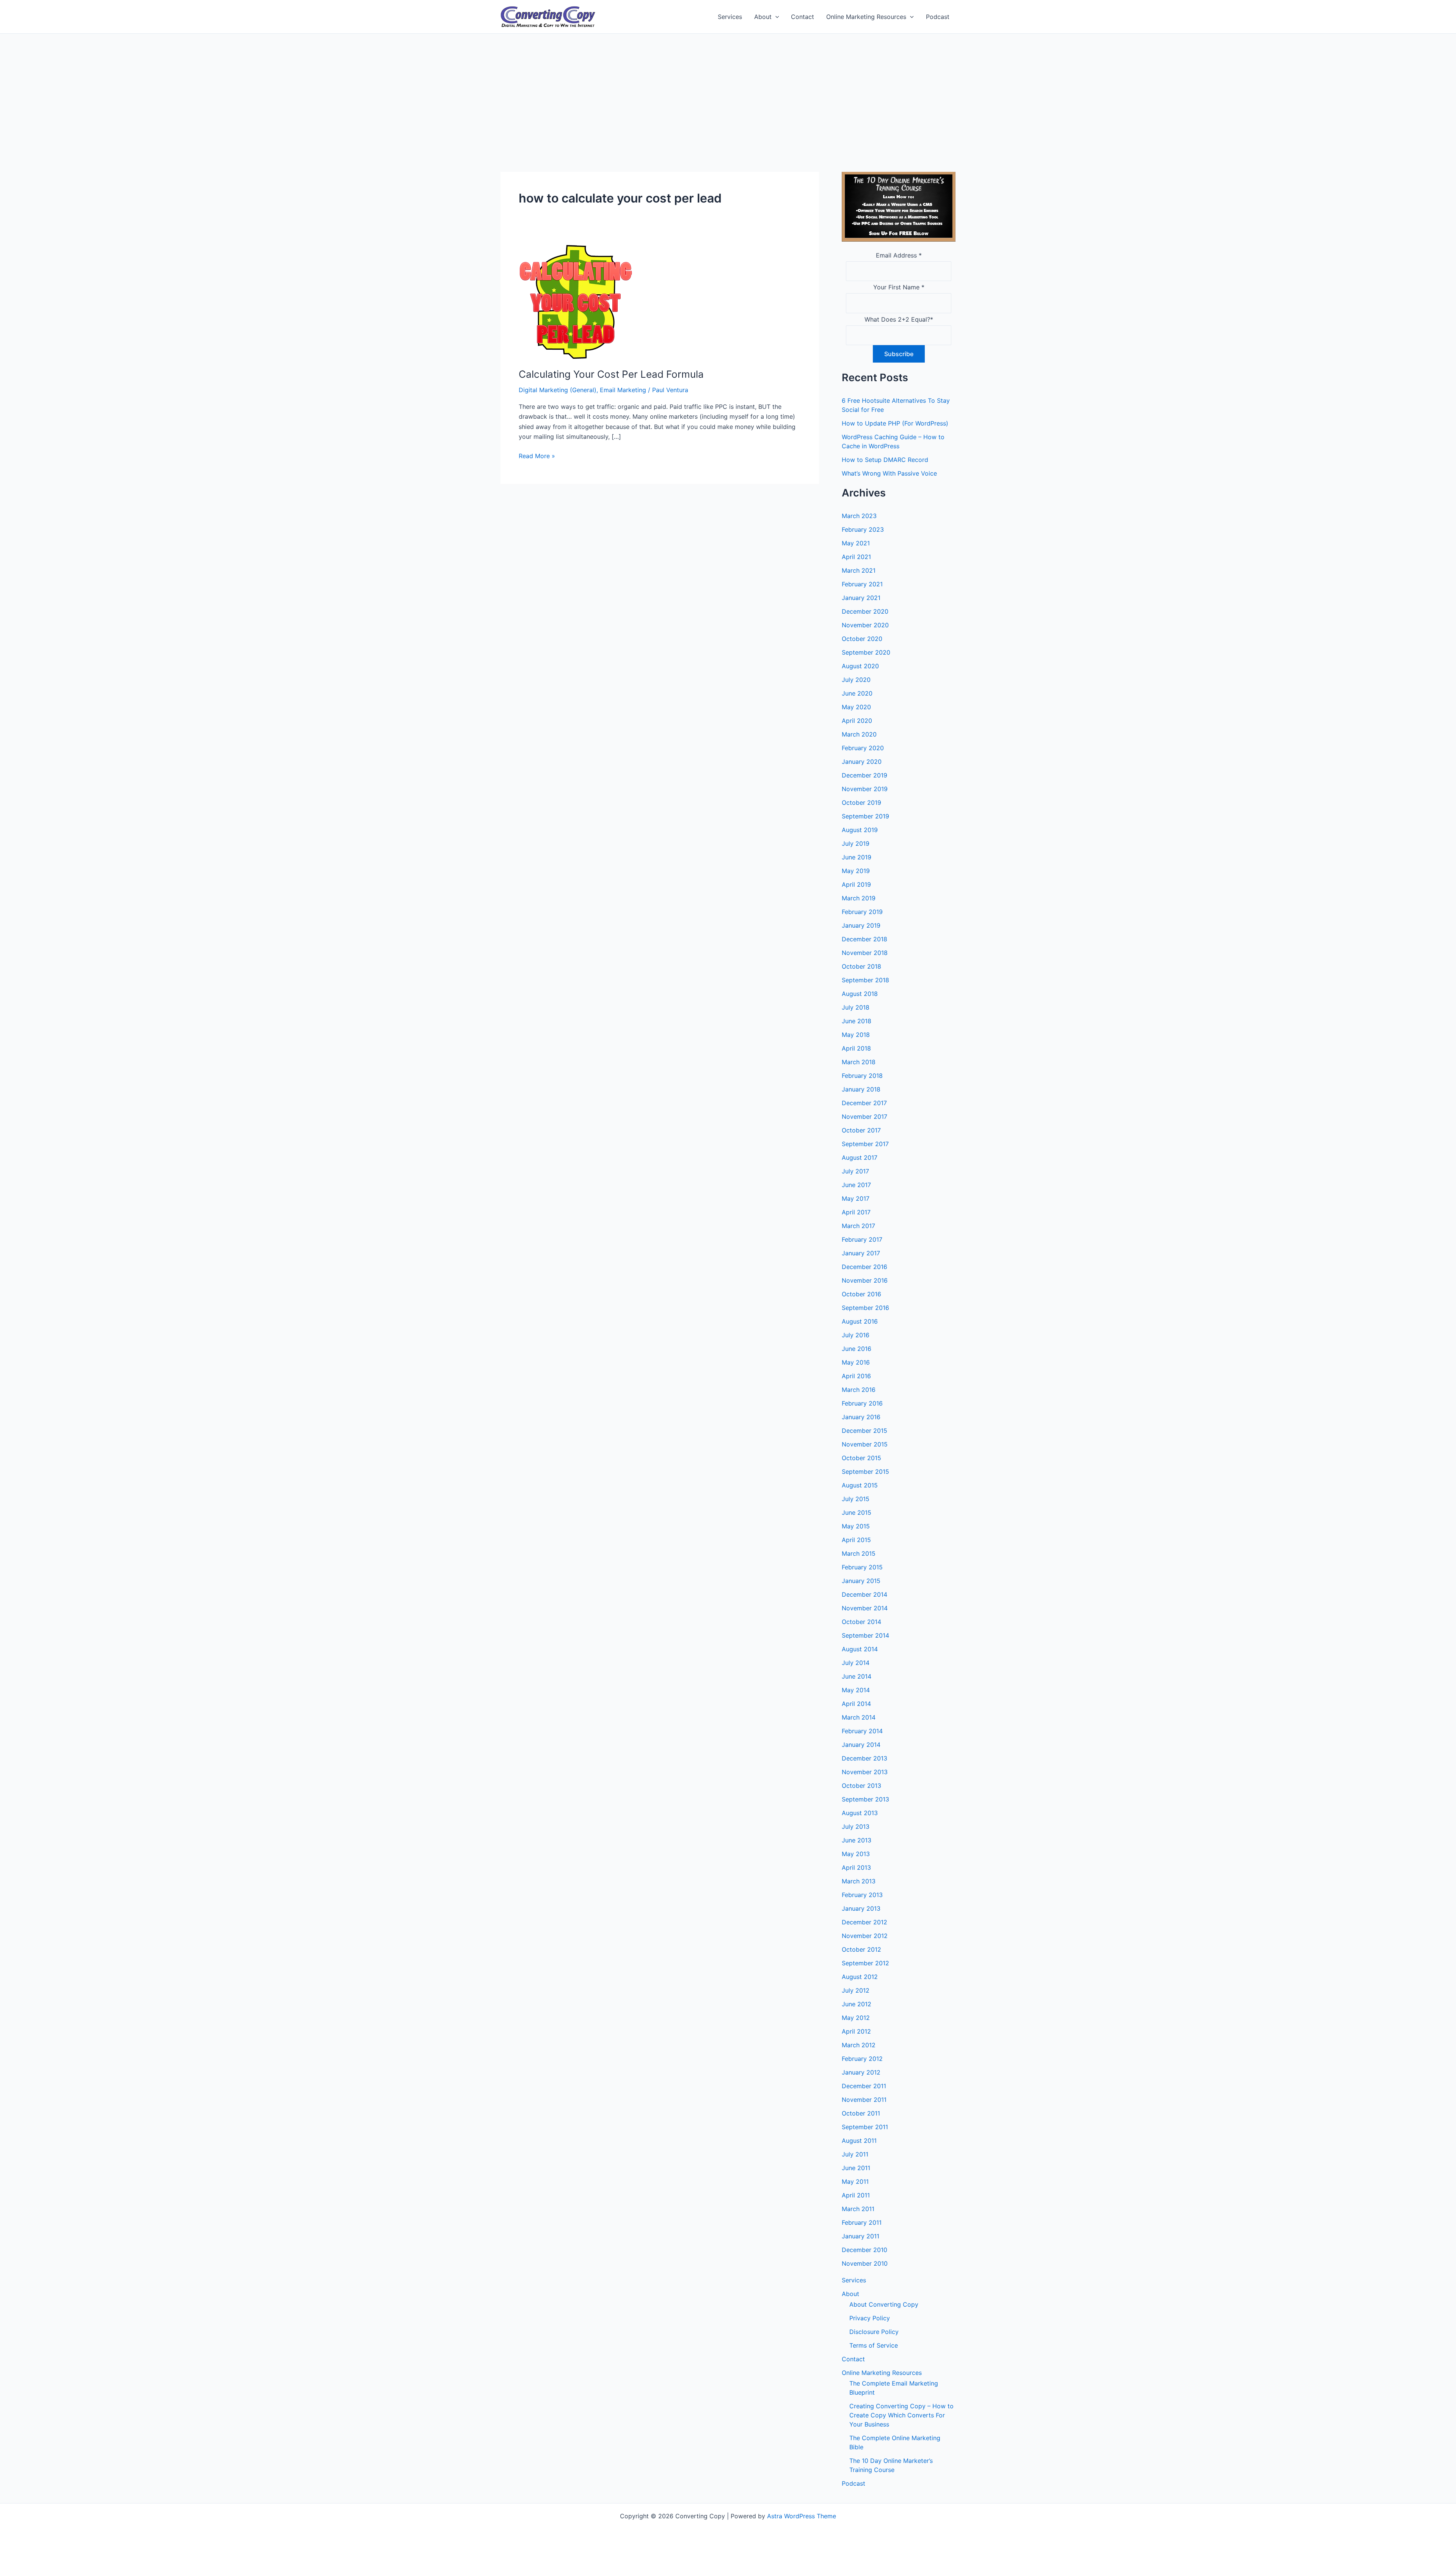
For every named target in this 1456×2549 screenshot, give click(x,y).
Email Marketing (623, 390)
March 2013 (859, 1881)
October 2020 (862, 639)
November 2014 (865, 1608)
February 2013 (862, 1895)
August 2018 (860, 994)
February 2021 (862, 584)
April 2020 (857, 721)
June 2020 (857, 693)
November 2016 (865, 1280)
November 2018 (865, 953)
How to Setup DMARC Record (885, 460)
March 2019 (859, 898)
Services (730, 17)
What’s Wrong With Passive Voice (889, 473)
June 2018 (857, 1021)
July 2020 (856, 680)
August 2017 (860, 1157)
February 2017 (862, 1239)
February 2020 (863, 748)
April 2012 (856, 2031)
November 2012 (865, 1936)
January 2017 (861, 1253)
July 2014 (856, 1663)
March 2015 (859, 1553)
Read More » (537, 456)
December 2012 (864, 1922)
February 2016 (862, 1403)
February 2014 (862, 1731)
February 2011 (862, 2222)
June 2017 (856, 1185)
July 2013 (856, 1827)
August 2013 (860, 1813)
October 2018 (861, 966)
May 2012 (856, 2018)
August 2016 (860, 1321)
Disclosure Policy (874, 2332)
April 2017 (856, 1212)
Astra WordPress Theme (802, 2516)
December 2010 (864, 2250)
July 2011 (855, 2154)
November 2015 (865, 1444)
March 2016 (859, 1390)
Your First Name (899, 287)
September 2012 (865, 1963)
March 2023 (859, 516)
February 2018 (862, 1076)
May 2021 (856, 543)
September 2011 (865, 2127)
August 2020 (860, 666)
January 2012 (861, 2072)
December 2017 (864, 1103)
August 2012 (860, 1977)
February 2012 (862, 2059)
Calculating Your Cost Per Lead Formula (611, 374)
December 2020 (865, 611)
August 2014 (860, 1649)
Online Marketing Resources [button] (866, 17)
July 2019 (856, 843)
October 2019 (861, 803)
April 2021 (856, 557)
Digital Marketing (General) (558, 390)
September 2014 (865, 1635)
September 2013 (865, 1799)
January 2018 (861, 1089)
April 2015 (856, 1540)
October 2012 (861, 1949)
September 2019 (865, 816)
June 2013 (857, 1840)
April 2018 (856, 1048)
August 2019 (860, 830)
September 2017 (865, 1144)
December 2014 (864, 1594)
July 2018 (856, 1007)
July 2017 (855, 1171)
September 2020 (866, 652)
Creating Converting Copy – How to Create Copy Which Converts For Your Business (901, 2415)
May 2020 (856, 707)
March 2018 (859, 1062)
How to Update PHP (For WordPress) (895, 423)
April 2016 (856, 1376)
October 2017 (861, 1130)
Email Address (899, 255)
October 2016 (861, 1294)
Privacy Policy (870, 2318)
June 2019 (857, 857)
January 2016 (861, 1417)
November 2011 (864, 2100)
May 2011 (855, 2181)
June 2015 (857, 1512)
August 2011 (859, 2141)
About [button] (763, 17)
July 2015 (856, 1499)
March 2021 (859, 570)
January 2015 (861, 1581)
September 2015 (865, 1472)
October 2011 (861, 2113)
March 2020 (859, 734)
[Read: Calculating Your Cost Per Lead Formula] (576, 301)
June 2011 (856, 2168)
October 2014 (861, 1622)
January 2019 (861, 925)
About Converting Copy (884, 2304)
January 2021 (861, 598)
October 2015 (861, 1458)
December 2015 (864, 1431)
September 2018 (865, 980)
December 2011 (864, 2086)
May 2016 (856, 1362)
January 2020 (862, 762)
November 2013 (865, 1772)
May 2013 (856, 1854)
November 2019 (865, 789)
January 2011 (861, 2236)
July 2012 (856, 1990)
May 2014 (856, 1690)
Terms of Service (874, 2345)
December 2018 (864, 939)
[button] (775, 17)
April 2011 (856, 2195)
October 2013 (861, 1786)
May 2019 (856, 871)
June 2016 (857, 1349)
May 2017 (856, 1198)
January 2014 (861, 1745)
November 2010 (865, 2263)
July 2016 (856, 1335)
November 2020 (865, 625)
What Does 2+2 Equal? (899, 319)
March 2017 (858, 1226)
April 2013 (856, 1867)
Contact (803, 17)
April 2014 (856, 1704)
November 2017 (864, 1117)
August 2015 (860, 1485)
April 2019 (856, 884)
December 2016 (864, 1267)
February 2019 (862, 912)
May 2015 (856, 1526)
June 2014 (857, 1676)
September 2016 (865, 1308)
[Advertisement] (728, 91)
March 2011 (858, 2209)
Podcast (938, 17)
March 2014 (859, 1717)
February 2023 (863, 529)
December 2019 (864, 775)
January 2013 (861, 1908)
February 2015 (862, 1567)
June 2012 (857, 2004)
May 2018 (856, 1035)
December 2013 (864, 1758)
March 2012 (859, 2045)
